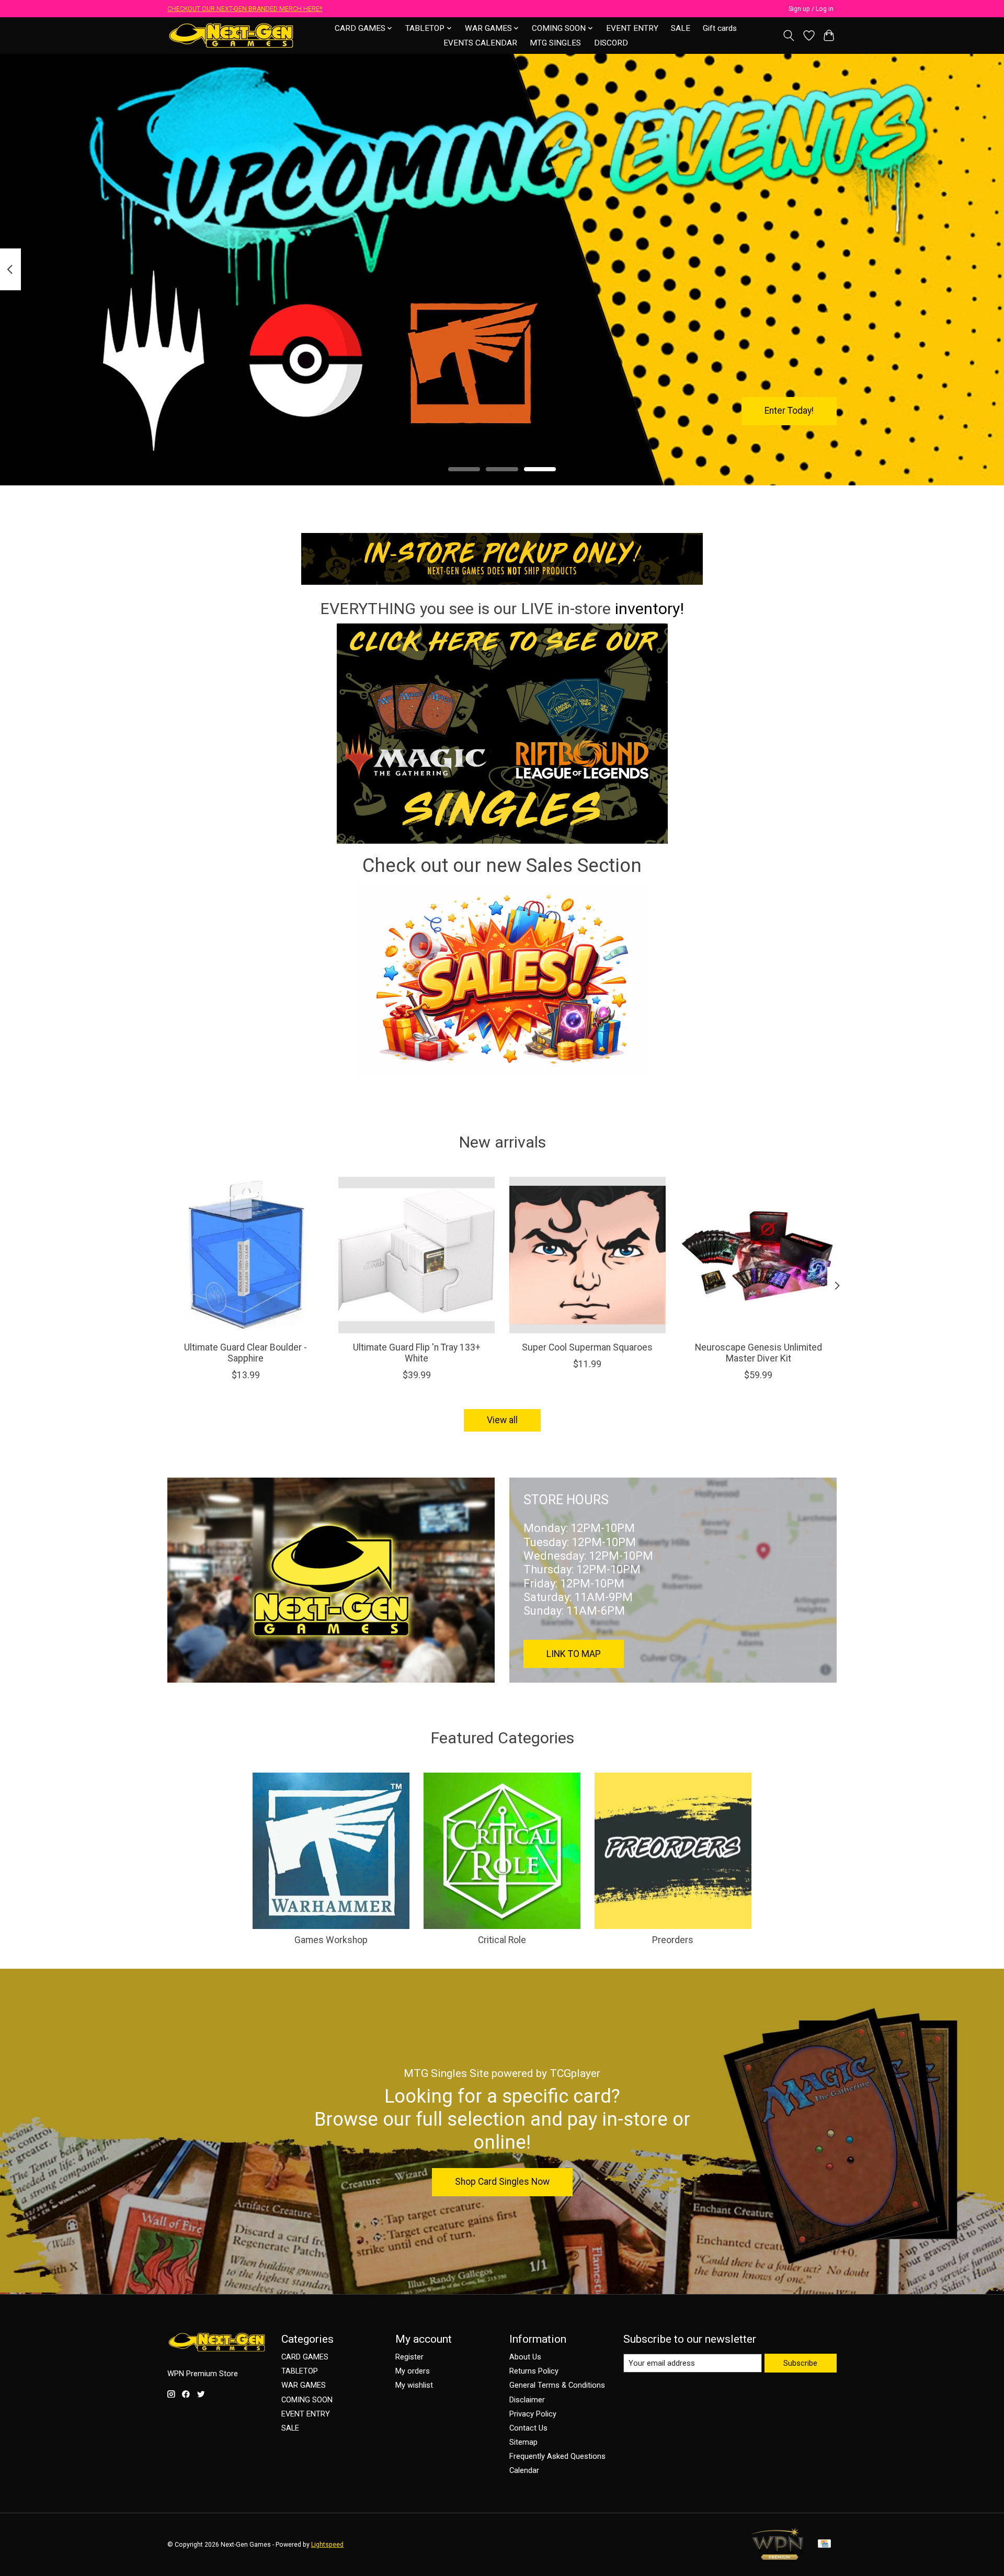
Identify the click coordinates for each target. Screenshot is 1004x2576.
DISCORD (611, 43)
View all (502, 1420)
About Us (525, 2357)
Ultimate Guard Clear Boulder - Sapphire (246, 1353)
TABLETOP (300, 2371)
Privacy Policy (533, 2414)
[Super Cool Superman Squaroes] (587, 1255)
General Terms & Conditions (557, 2385)
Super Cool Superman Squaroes (587, 1347)
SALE (681, 28)
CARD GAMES (305, 2357)
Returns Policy (534, 2371)
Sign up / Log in (811, 9)
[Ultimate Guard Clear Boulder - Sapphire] (246, 1255)
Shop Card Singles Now (502, 2182)
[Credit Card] (824, 2544)
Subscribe (800, 2363)
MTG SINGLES (555, 43)
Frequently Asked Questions (557, 2456)
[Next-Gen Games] (231, 35)
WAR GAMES (304, 2385)
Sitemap (523, 2442)
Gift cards (720, 28)
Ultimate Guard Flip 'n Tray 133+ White (417, 1353)
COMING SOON (307, 2400)
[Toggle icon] (789, 36)
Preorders (673, 1940)
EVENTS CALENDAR (480, 43)
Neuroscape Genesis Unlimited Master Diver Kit (758, 1353)
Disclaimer (527, 2400)
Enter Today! (789, 411)
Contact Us (528, 2428)
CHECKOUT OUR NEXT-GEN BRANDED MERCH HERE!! (245, 9)
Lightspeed (327, 2545)
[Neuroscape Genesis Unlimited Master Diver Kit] (758, 1255)
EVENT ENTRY (632, 28)
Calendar (524, 2470)
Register (409, 2357)
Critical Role (502, 1940)
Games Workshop (331, 1940)
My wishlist (414, 2385)
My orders (413, 2371)
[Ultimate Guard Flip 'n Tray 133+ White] (417, 1255)
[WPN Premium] (778, 2557)
